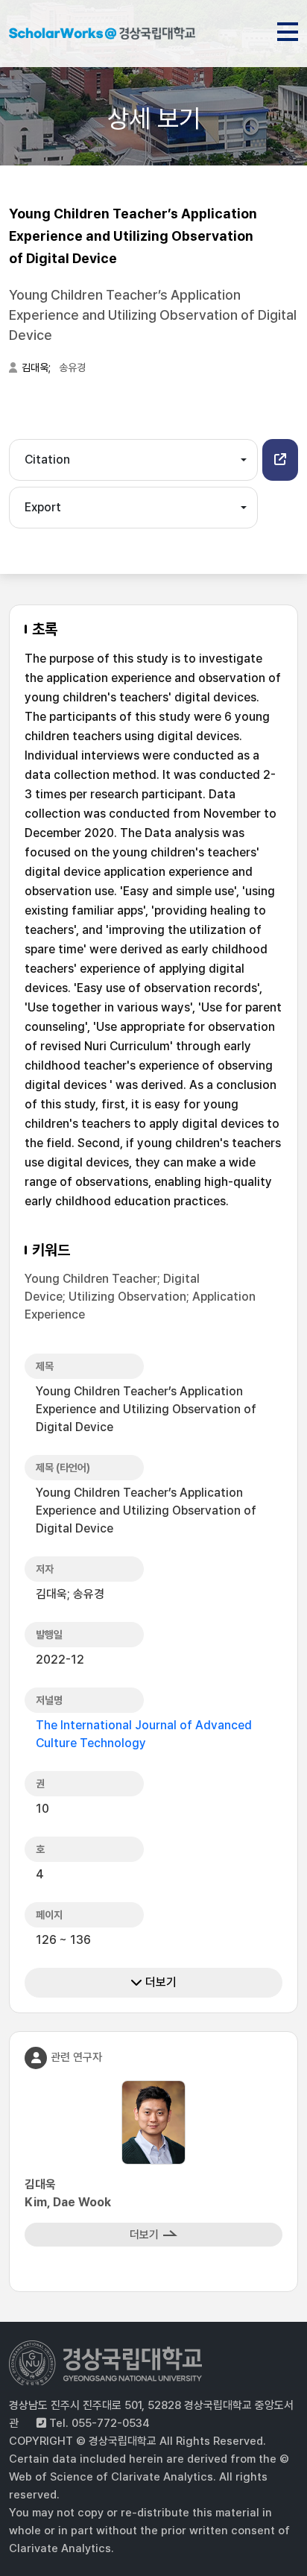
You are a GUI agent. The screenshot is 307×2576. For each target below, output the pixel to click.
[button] (280, 460)
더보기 (159, 1982)
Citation (47, 460)
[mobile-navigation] (288, 29)
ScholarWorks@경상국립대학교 (102, 36)
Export (43, 507)
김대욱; (37, 367)
